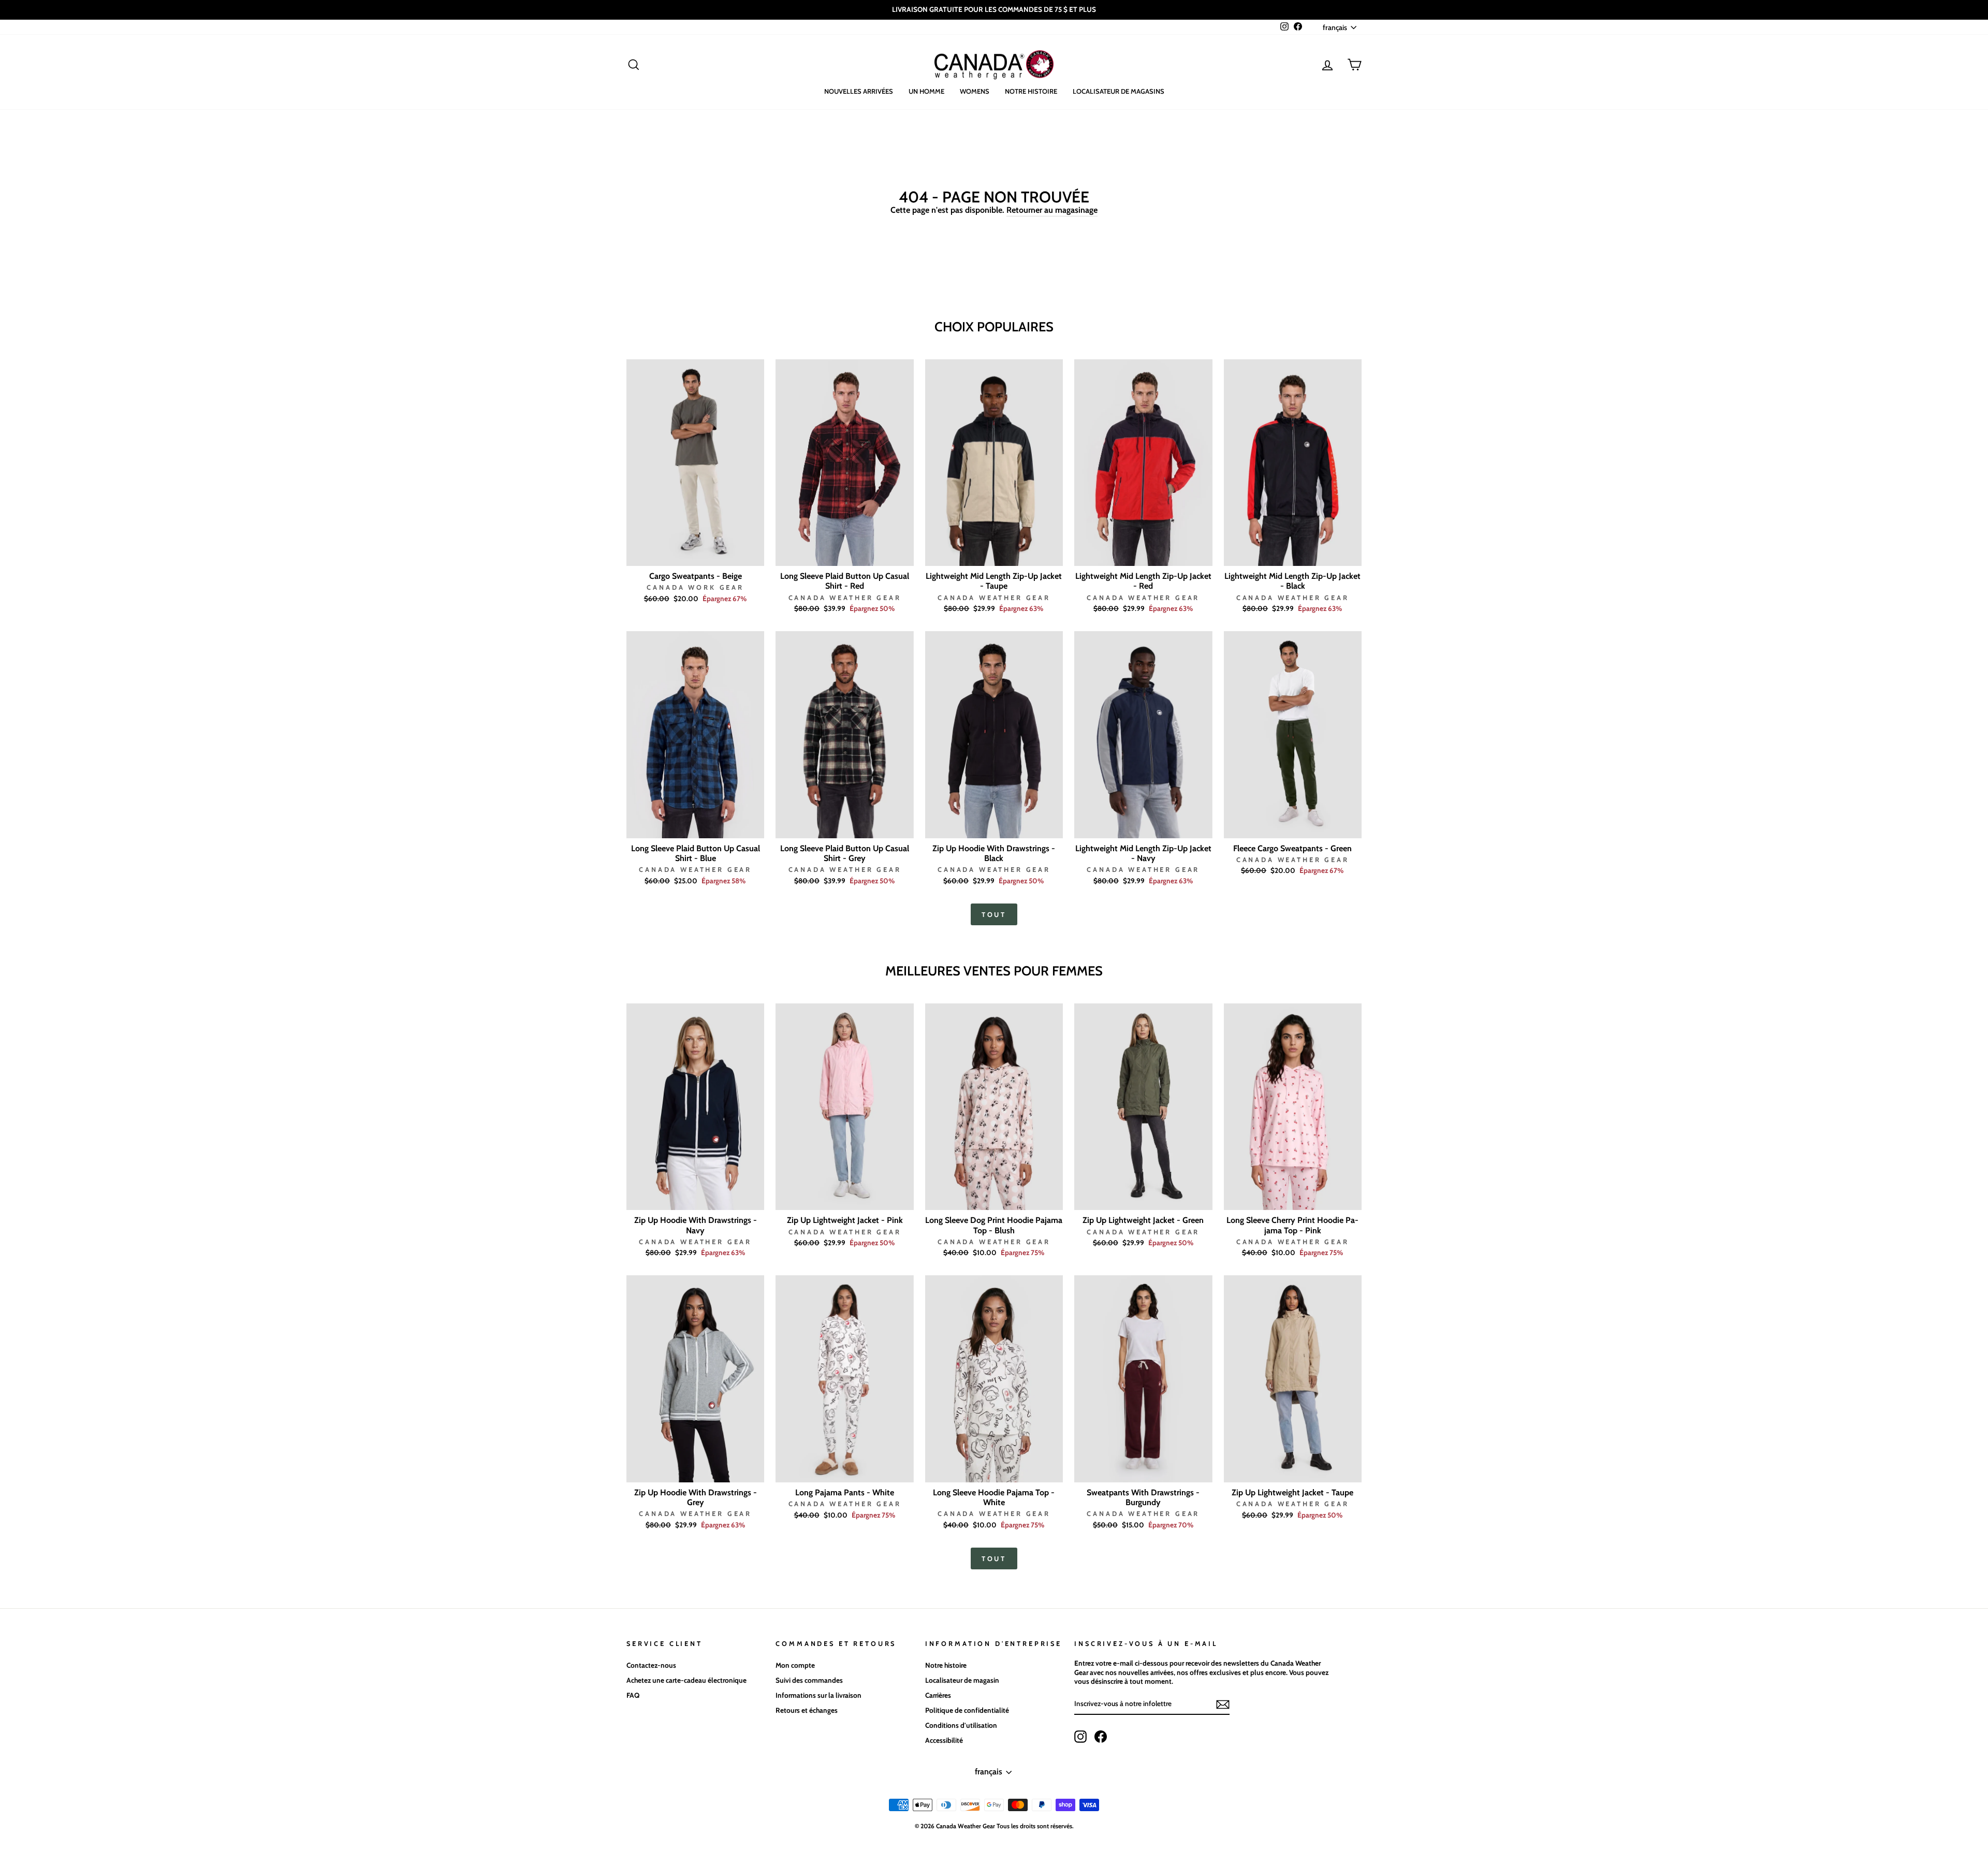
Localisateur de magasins (1119, 91)
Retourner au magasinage (1052, 210)
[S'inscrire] (1223, 1704)
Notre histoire (1031, 91)
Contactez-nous (651, 1665)
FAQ (633, 1695)
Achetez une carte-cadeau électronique (686, 1680)
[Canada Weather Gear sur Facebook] (1101, 1737)
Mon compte (795, 1665)
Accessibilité (944, 1740)
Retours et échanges (807, 1710)
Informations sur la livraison (818, 1695)
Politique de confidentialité (967, 1710)
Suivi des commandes (809, 1680)
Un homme (926, 91)
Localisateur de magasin (962, 1680)
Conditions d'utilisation (961, 1725)
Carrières (938, 1695)
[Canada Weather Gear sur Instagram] (1080, 1737)
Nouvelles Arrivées (859, 91)
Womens (975, 91)
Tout (994, 914)
